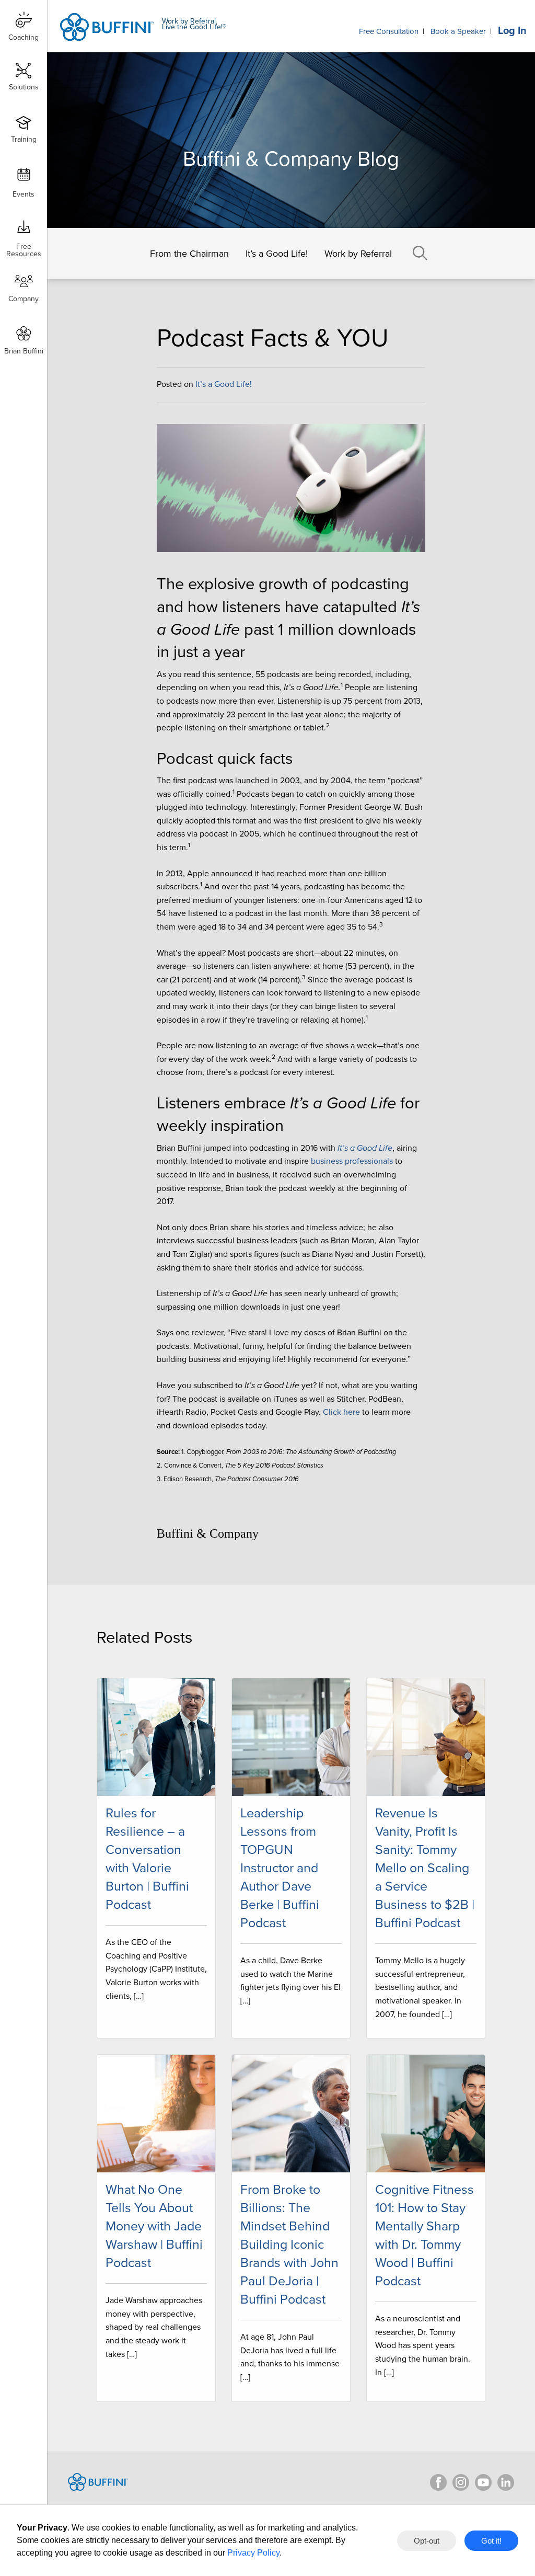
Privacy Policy (253, 2553)
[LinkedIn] (506, 2482)
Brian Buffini (24, 351)
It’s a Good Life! (277, 254)
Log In (512, 31)
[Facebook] (438, 2482)
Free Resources (24, 247)
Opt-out (427, 2541)
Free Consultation (389, 31)
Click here (341, 1412)
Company (24, 299)
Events (24, 194)
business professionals (352, 1161)
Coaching (24, 37)
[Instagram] (461, 2482)
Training (24, 139)
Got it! (491, 2541)
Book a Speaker (458, 31)
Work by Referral (358, 254)
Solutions (24, 87)
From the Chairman (189, 254)
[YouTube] (483, 2482)
